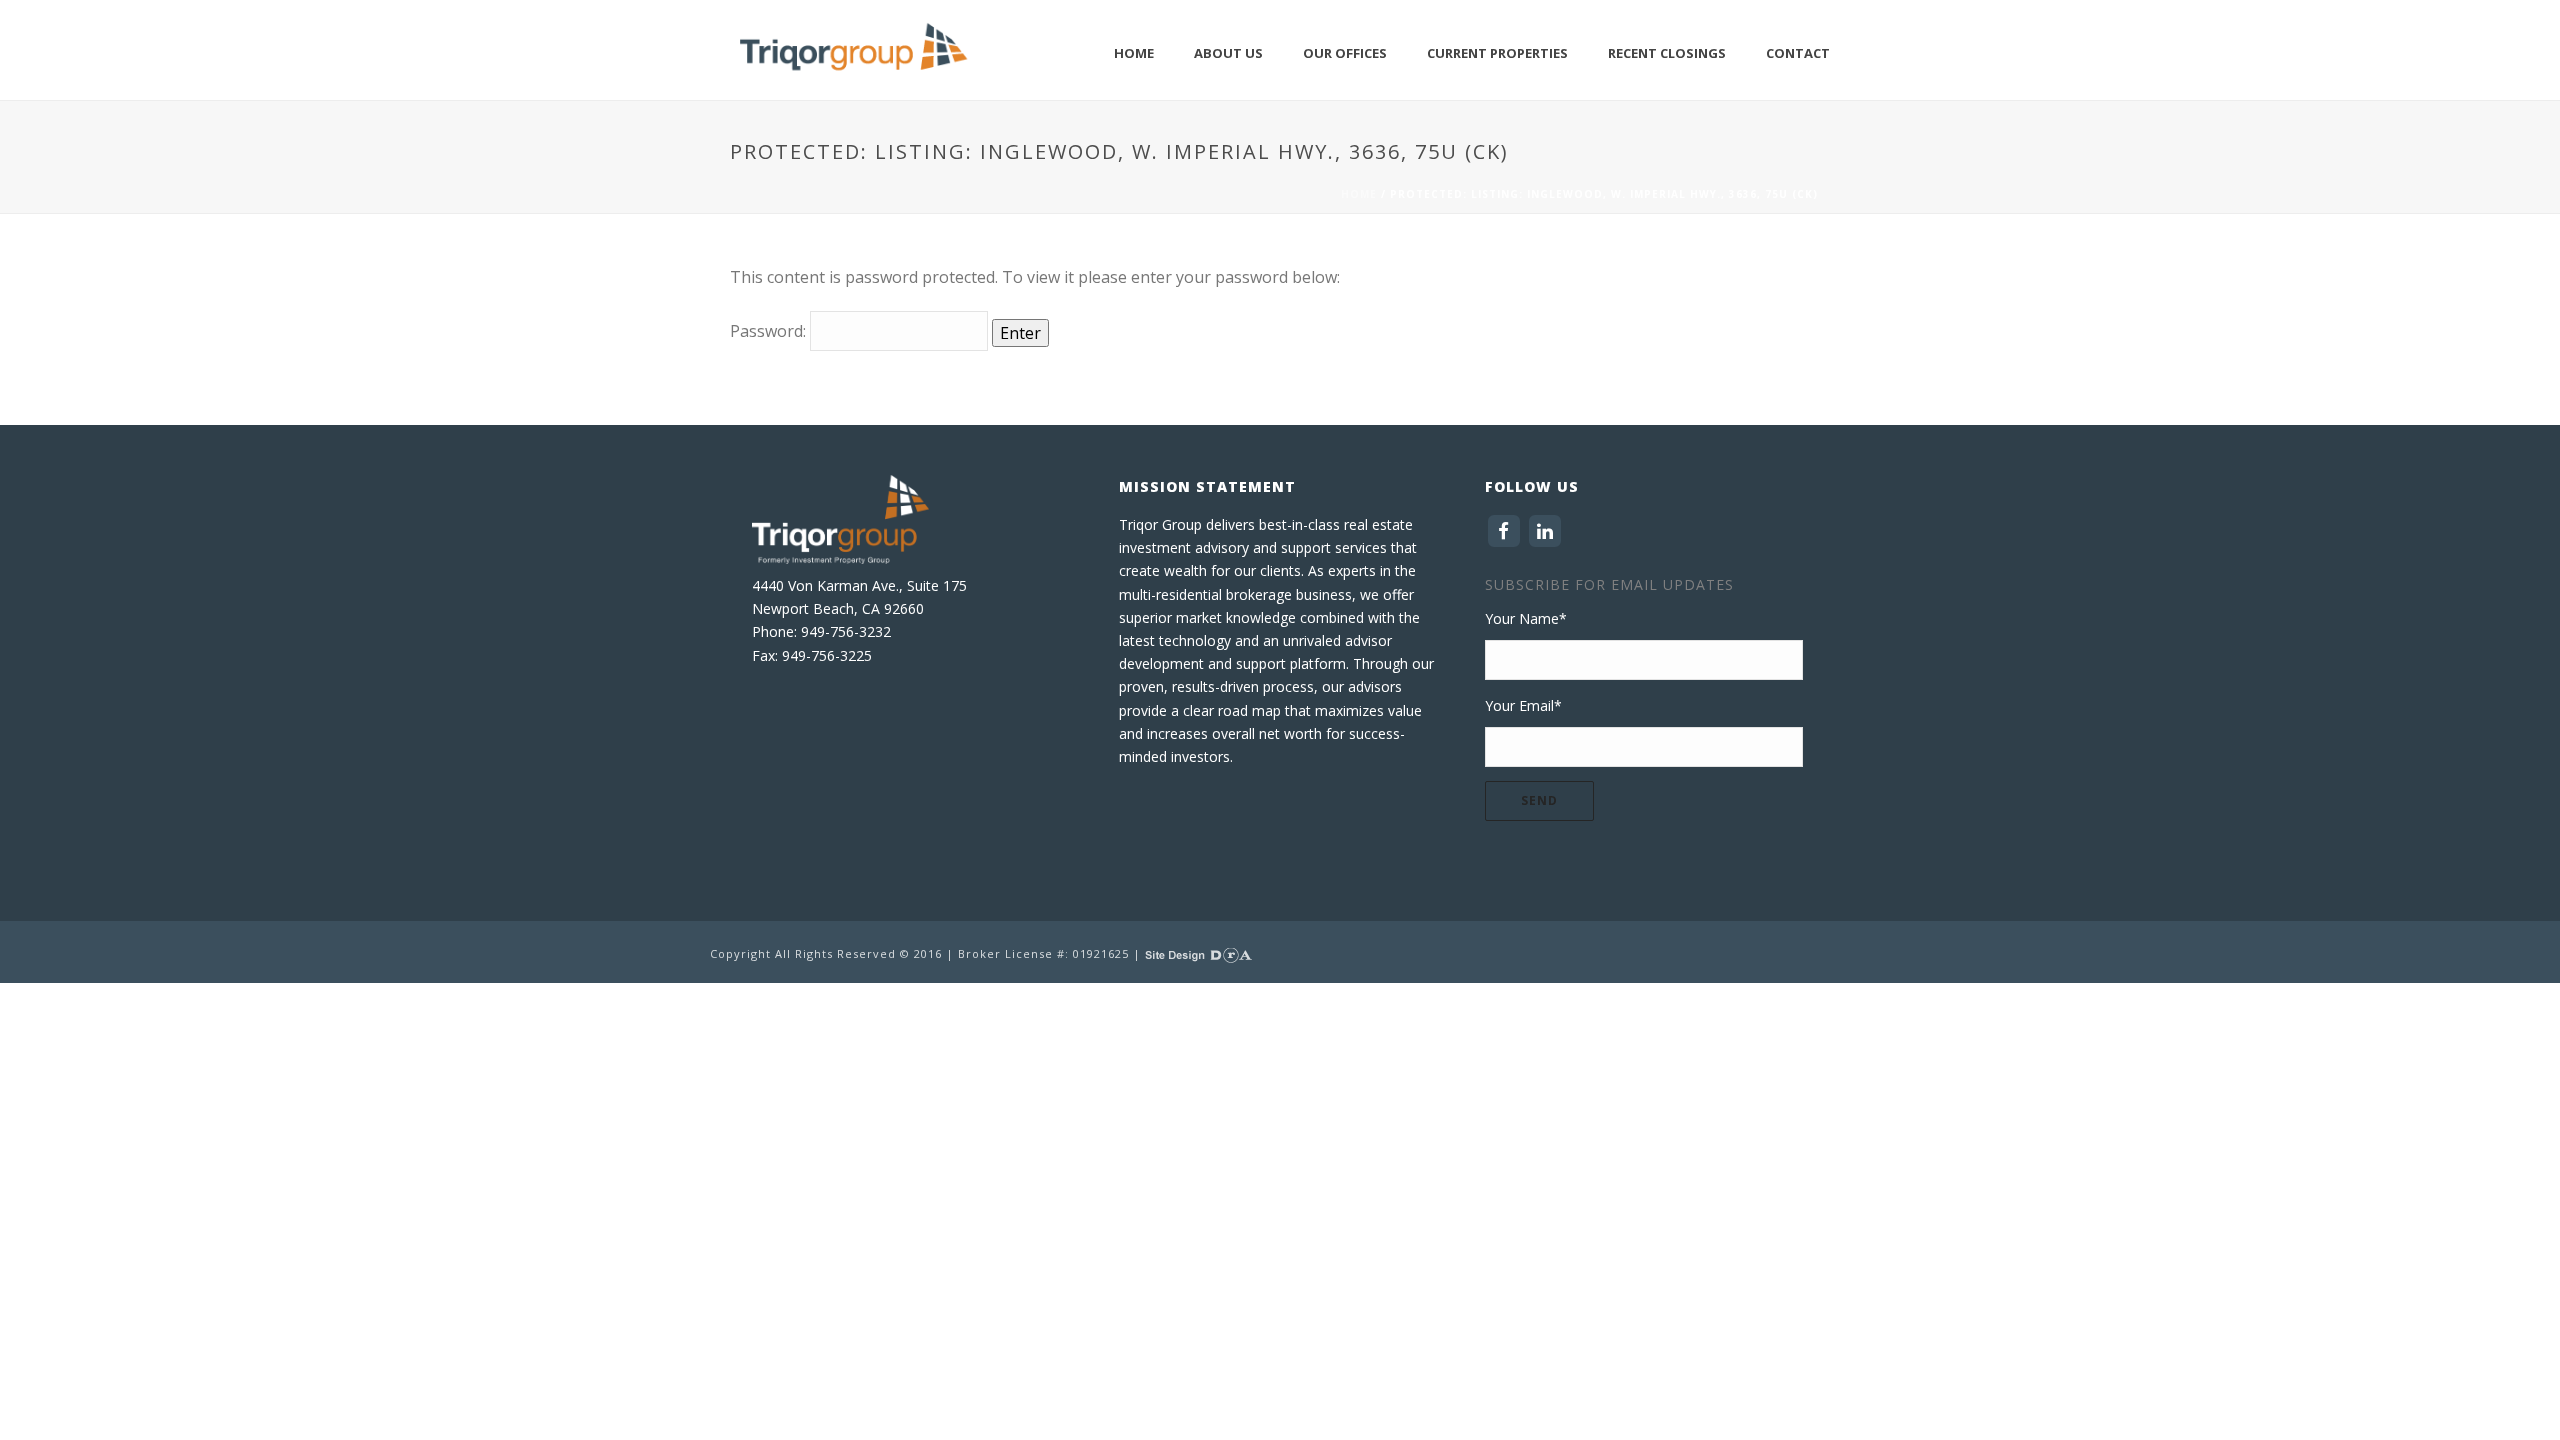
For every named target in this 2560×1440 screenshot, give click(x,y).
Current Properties (1497, 53)
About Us (1228, 53)
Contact (1798, 53)
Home (1134, 53)
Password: (770, 331)
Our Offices (1345, 53)
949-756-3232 (846, 631)
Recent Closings (1667, 53)
